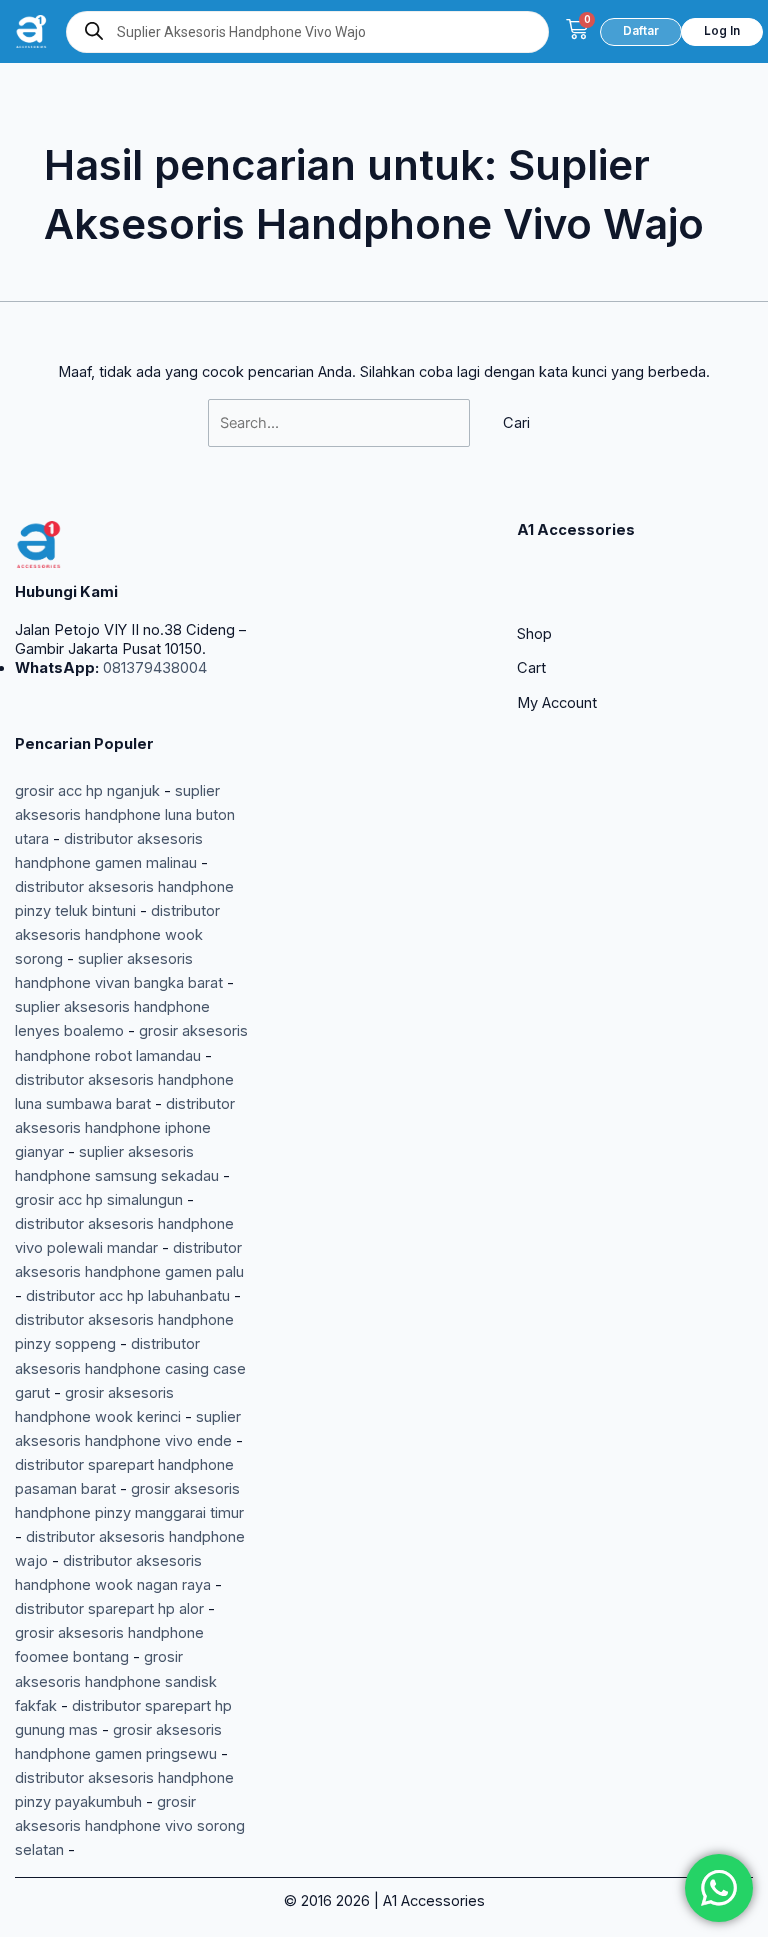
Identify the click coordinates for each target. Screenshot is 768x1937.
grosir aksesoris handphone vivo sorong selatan (130, 1826)
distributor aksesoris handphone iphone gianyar (125, 1128)
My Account (557, 703)
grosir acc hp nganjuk (87, 791)
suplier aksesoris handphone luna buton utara (125, 815)
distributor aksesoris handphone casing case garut (130, 1368)
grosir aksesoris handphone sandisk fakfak (116, 1681)
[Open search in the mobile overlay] (307, 32)
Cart (531, 668)
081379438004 (153, 668)
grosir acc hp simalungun (99, 1200)
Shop (534, 634)
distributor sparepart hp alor (109, 1609)
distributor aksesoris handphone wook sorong (117, 935)
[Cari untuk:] (341, 423)
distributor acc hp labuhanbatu (128, 1296)
